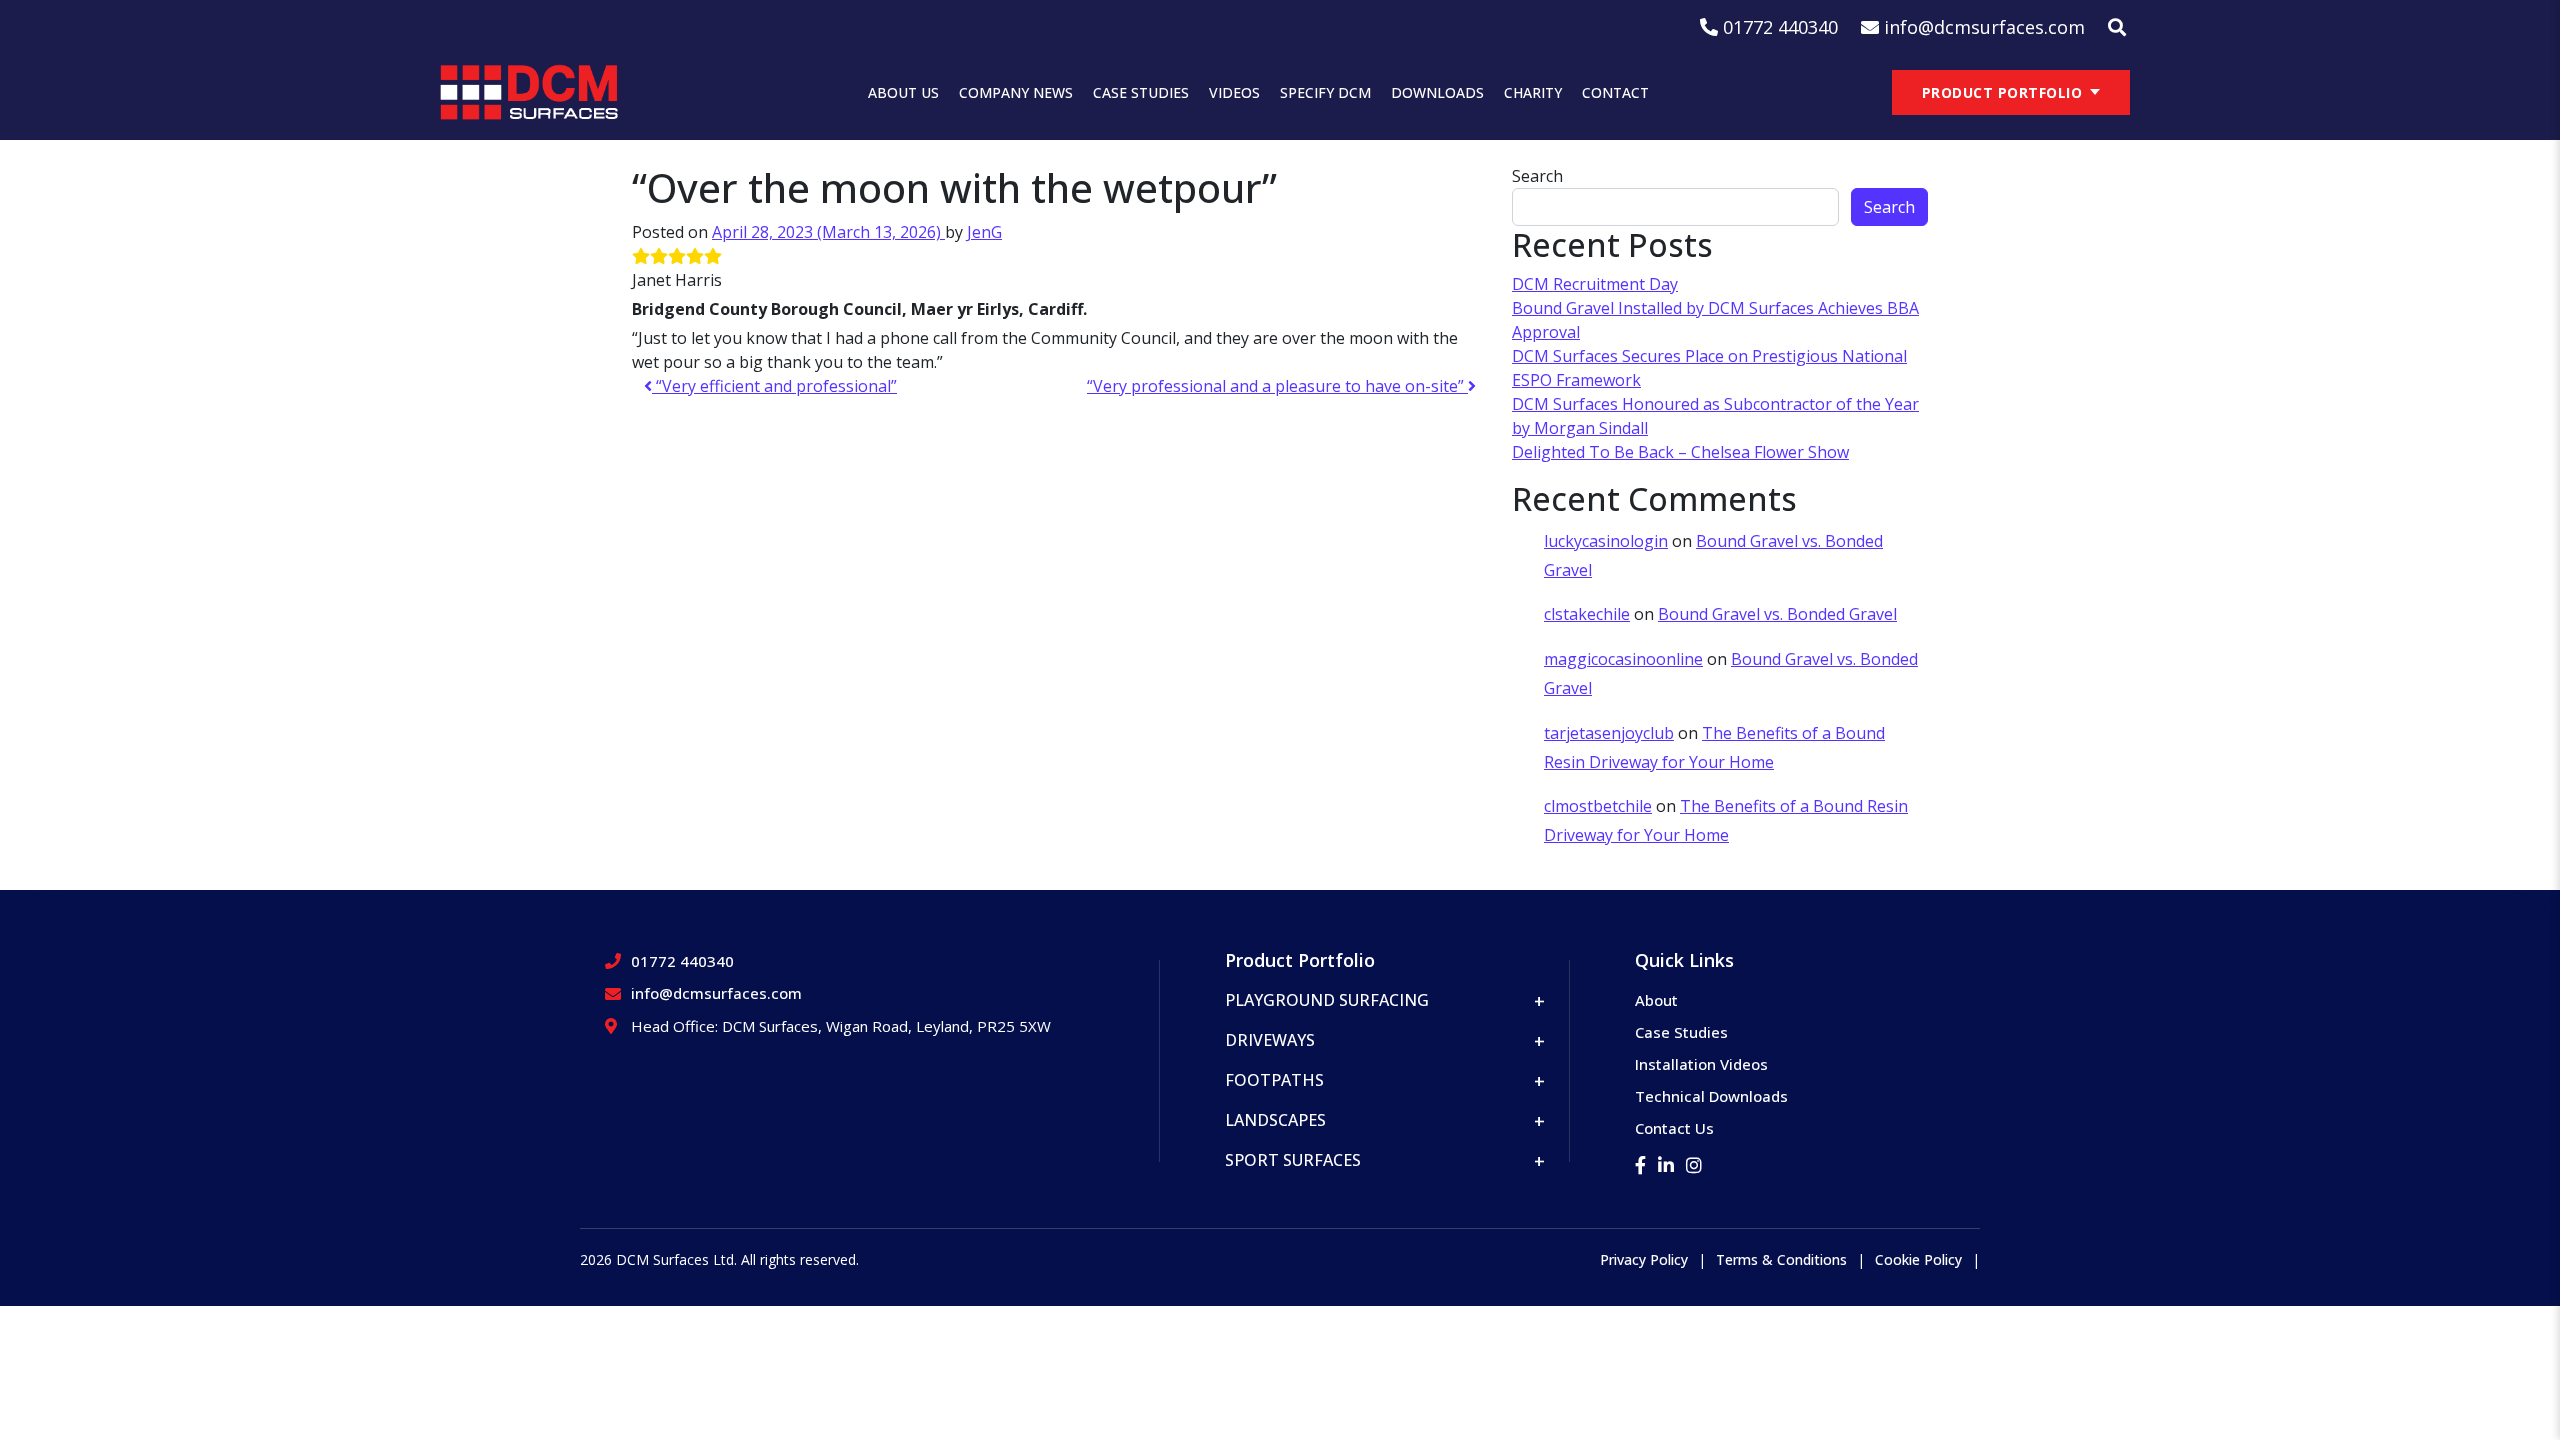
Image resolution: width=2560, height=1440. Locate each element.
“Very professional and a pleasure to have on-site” (1277, 386)
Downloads (1437, 92)
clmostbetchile (1598, 806)
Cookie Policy (1918, 1259)
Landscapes (1275, 1120)
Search (1537, 176)
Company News (1016, 92)
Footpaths (1274, 1080)
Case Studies (1141, 92)
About (1656, 1000)
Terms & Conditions (1781, 1259)
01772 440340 (682, 961)
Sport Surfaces (1293, 1160)
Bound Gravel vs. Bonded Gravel (1777, 614)
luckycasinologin (1606, 541)
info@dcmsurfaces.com (716, 993)
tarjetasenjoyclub (1609, 733)
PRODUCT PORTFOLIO (2002, 92)
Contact (1615, 92)
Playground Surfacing (1327, 1000)
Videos (1234, 92)
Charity (1533, 92)
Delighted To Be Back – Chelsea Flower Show (1680, 452)
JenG (984, 232)
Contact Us (1674, 1128)
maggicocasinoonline (1623, 659)
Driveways (1270, 1040)
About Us (903, 92)
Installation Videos (1701, 1064)
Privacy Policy (1644, 1259)
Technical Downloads (1711, 1096)
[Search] (2117, 27)
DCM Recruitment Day (1595, 284)
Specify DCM (1325, 92)
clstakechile (1587, 614)
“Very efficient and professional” (774, 386)
